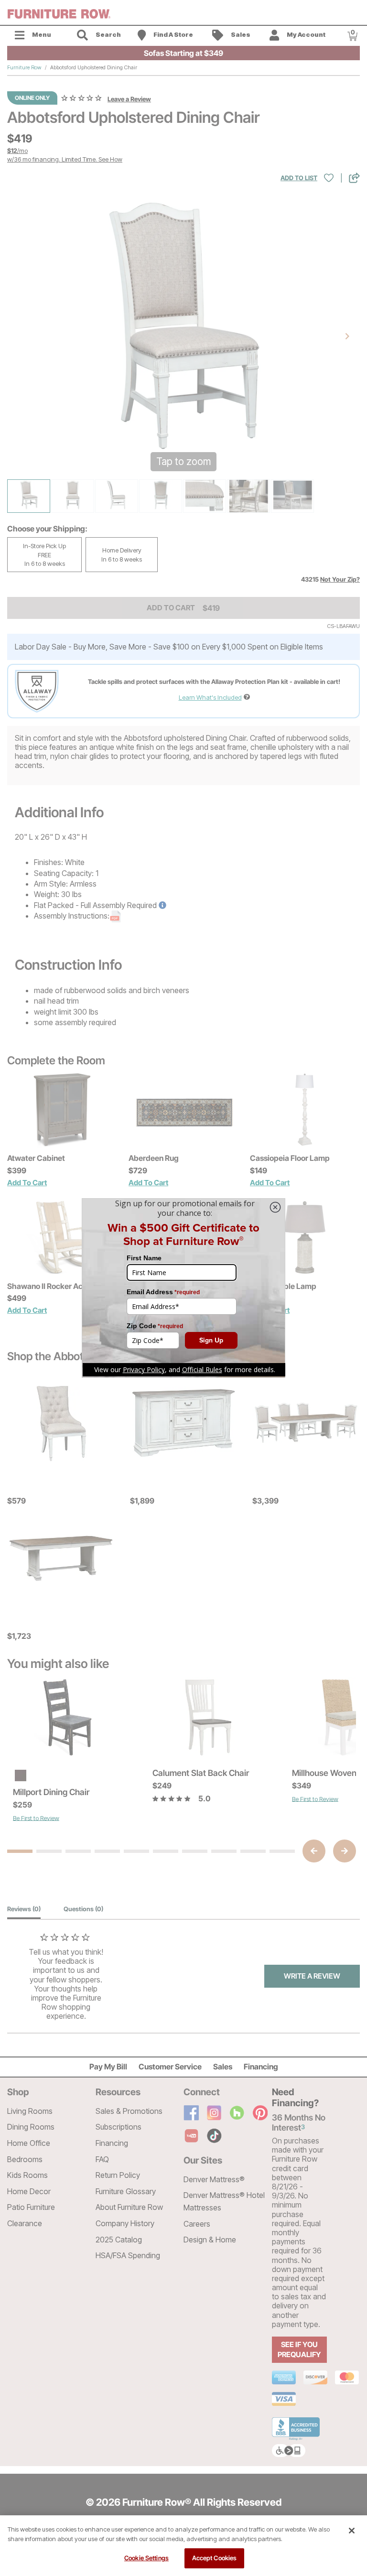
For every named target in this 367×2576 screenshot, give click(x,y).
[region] (183, 2546)
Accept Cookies (215, 2558)
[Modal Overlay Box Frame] (183, 1288)
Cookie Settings (146, 2558)
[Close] (352, 2531)
